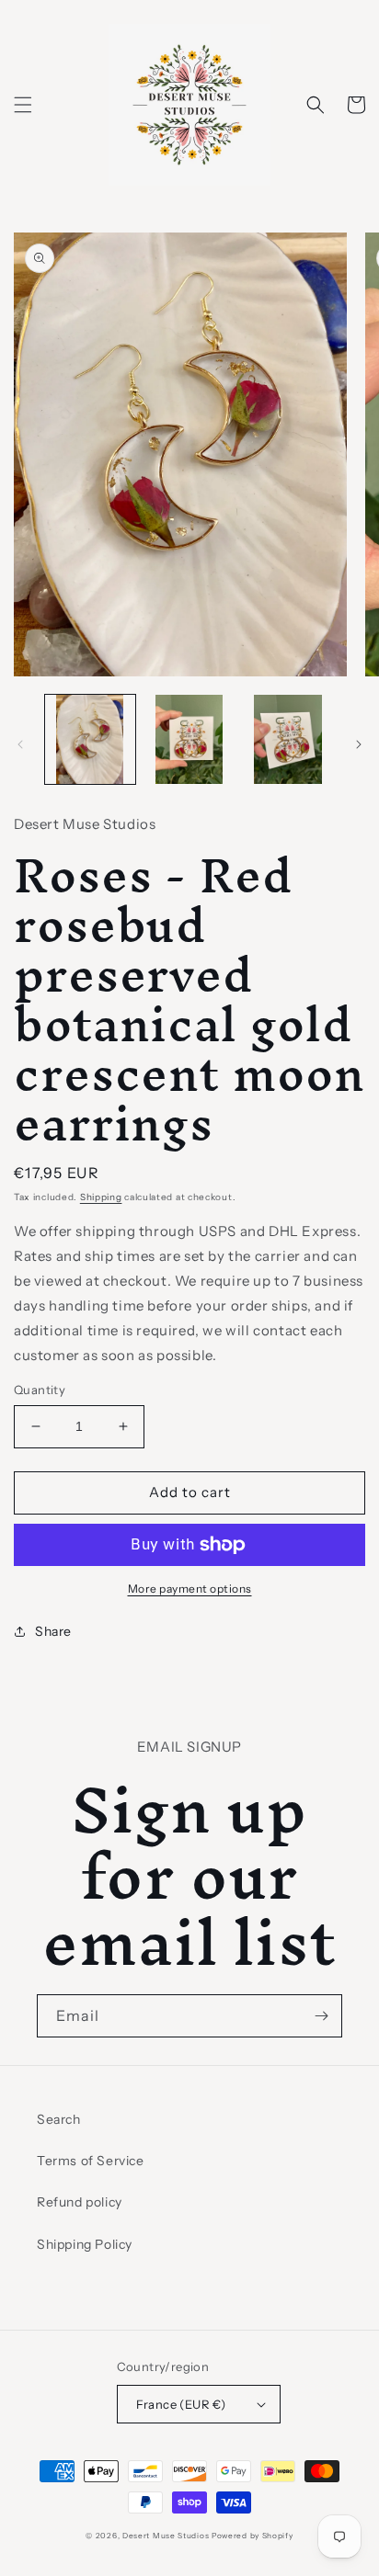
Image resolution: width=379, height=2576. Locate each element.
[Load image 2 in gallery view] (189, 740)
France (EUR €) (181, 2404)
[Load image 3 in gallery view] (288, 740)
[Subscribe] (321, 2016)
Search (59, 2119)
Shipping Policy (85, 2244)
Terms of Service (91, 2161)
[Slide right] (359, 744)
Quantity (40, 1390)
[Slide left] (20, 744)
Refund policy (80, 2202)
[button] (23, 105)
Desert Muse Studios (166, 2536)
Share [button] (53, 1631)
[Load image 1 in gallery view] (90, 740)
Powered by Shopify (253, 2536)
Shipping (101, 1197)
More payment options (190, 1589)
